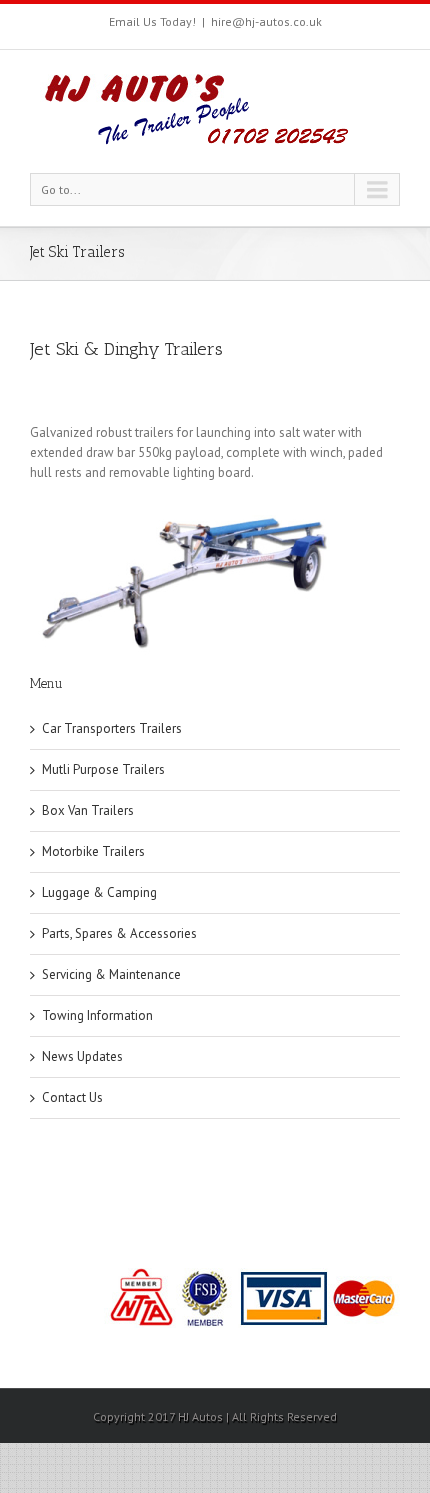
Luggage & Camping (99, 892)
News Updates (82, 1056)
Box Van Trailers (88, 810)
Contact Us (72, 1097)
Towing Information (97, 1015)
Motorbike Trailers (93, 851)
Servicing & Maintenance (111, 974)
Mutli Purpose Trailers (103, 769)
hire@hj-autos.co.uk (266, 21)
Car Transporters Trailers (112, 728)
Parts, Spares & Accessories (119, 933)
